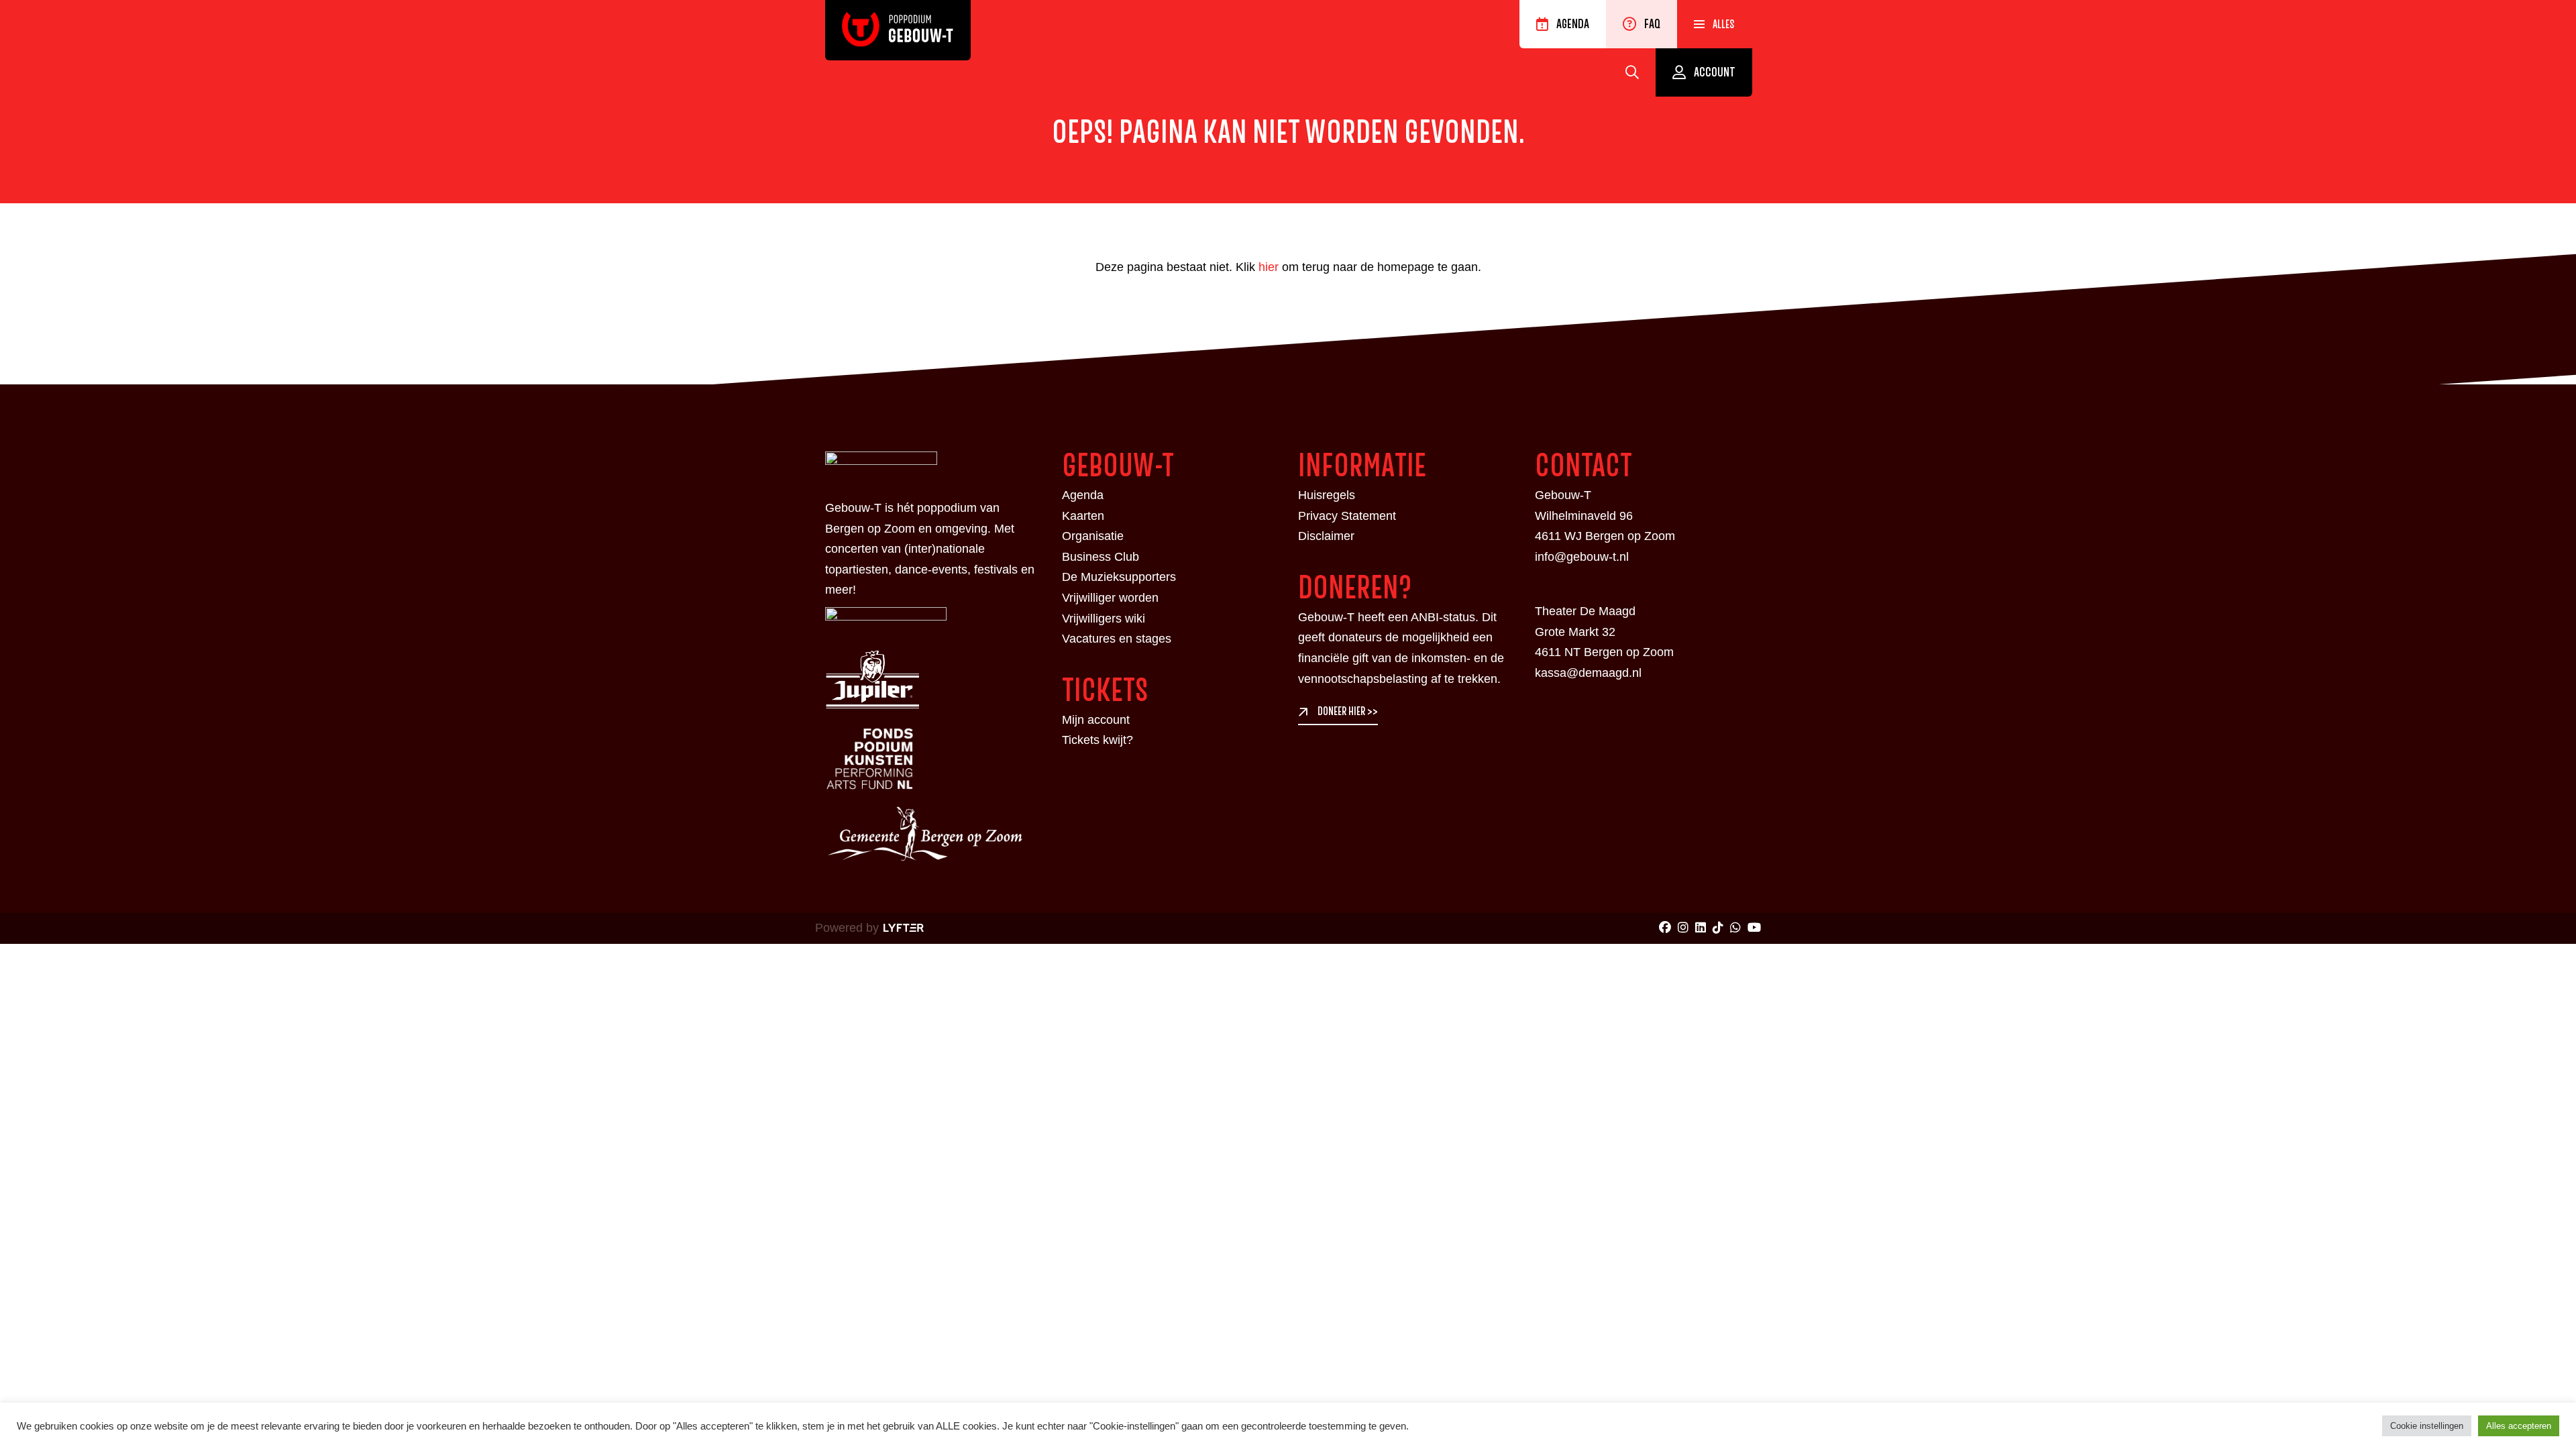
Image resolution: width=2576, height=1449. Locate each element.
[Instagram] (1683, 928)
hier (1269, 267)
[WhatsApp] (1735, 928)
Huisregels (1327, 495)
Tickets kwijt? (1097, 740)
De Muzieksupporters (1119, 577)
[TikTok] (1718, 928)
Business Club (1101, 557)
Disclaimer (1326, 536)
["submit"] (1632, 72)
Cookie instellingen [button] (2427, 1426)
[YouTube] (1754, 928)
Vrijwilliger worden (1110, 598)
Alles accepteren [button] (2519, 1426)
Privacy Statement (1347, 516)
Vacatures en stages (1117, 639)
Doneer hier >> (1348, 712)
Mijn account (1096, 720)
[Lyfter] (901, 928)
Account (1715, 72)
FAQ (1652, 24)
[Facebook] (1665, 928)
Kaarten (1083, 516)
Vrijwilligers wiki (1104, 619)
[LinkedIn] (1701, 928)
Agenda (1573, 24)
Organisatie (1093, 536)
